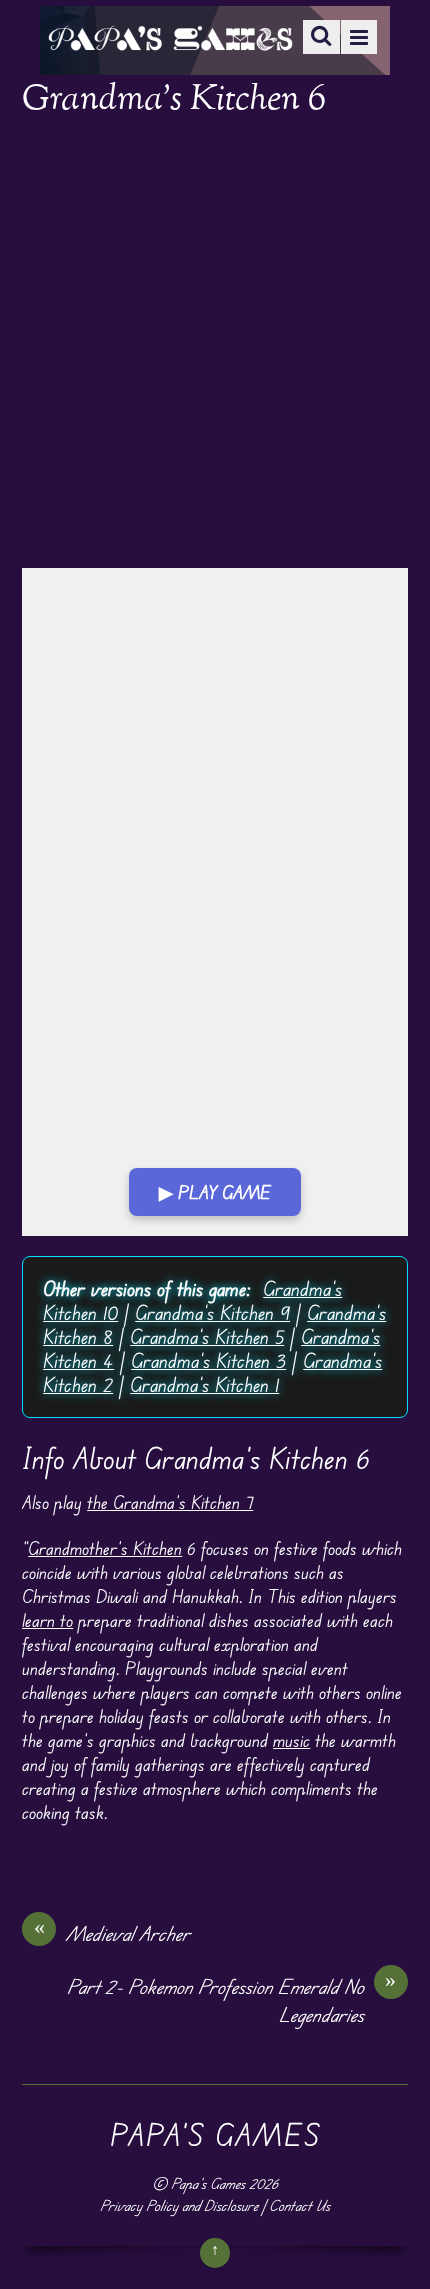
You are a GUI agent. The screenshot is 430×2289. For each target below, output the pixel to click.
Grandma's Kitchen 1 (204, 1384)
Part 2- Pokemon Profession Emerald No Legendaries (232, 2000)
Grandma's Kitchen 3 (208, 1360)
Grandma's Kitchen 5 (207, 1336)
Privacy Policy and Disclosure (179, 2205)
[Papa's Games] (170, 37)
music (291, 1740)
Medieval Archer (112, 1933)
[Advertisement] (215, 345)
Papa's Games (208, 2183)
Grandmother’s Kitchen (105, 1548)
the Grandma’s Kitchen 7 (170, 1502)
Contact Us (299, 2205)
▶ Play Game (215, 1192)
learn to (47, 1620)
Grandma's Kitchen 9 (212, 1312)
